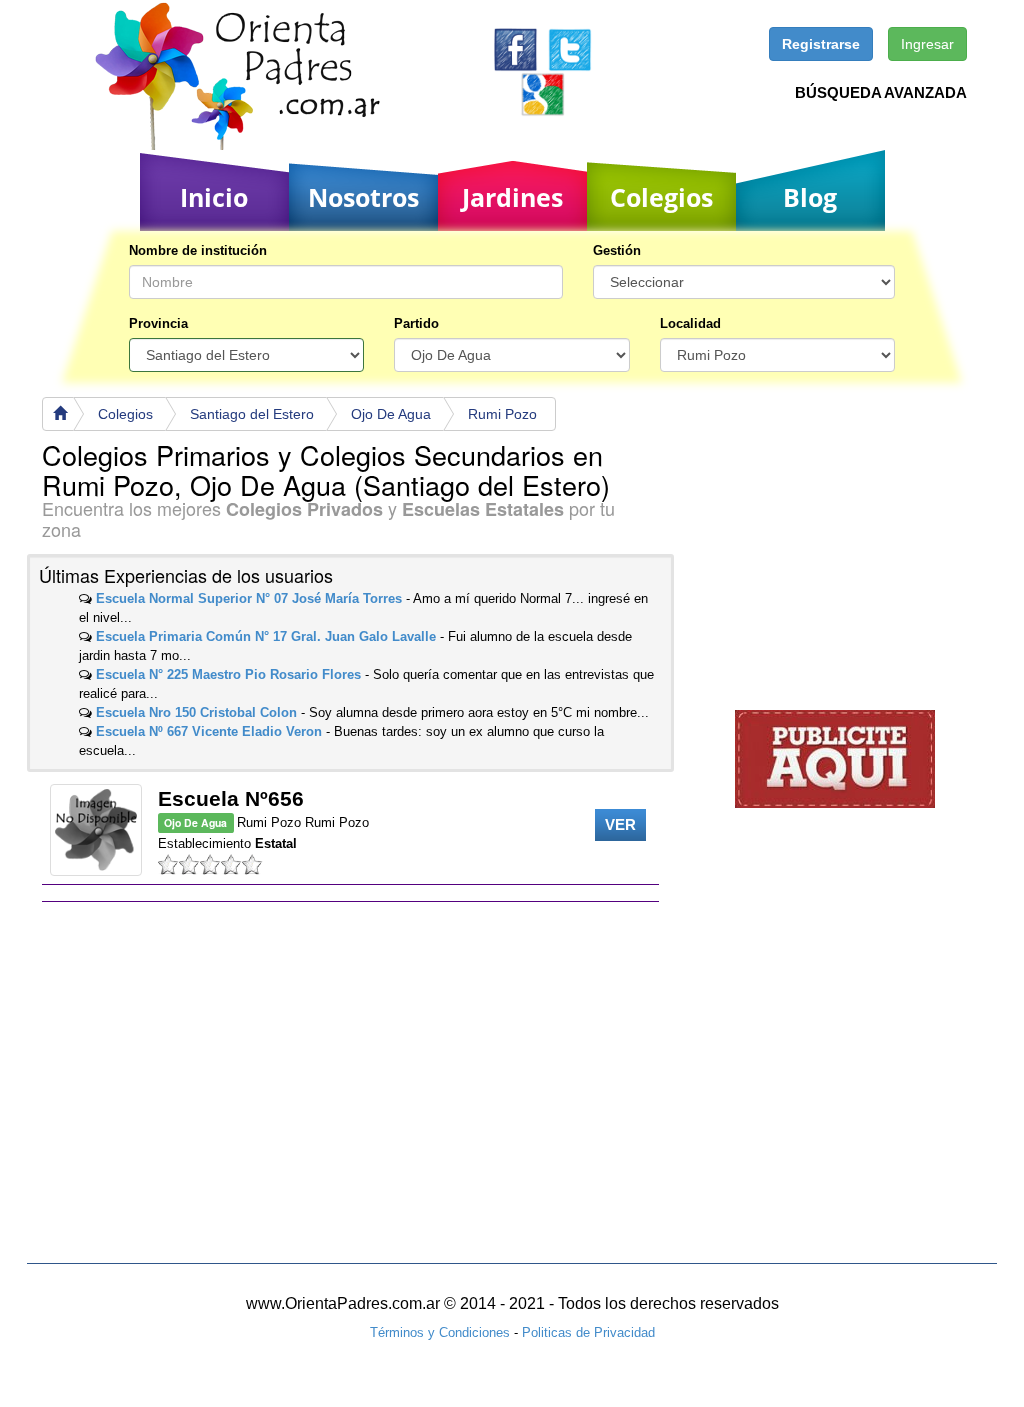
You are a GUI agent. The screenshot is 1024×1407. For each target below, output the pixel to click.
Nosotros (363, 197)
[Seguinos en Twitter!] (569, 48)
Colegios (661, 197)
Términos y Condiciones (440, 1332)
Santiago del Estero (252, 414)
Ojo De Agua (391, 414)
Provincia (158, 323)
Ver (620, 824)
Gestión (617, 250)
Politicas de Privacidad (588, 1332)
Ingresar (927, 44)
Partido (416, 323)
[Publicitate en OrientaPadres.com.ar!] (835, 757)
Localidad (690, 323)
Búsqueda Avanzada (881, 92)
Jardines (512, 197)
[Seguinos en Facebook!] (515, 48)
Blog (810, 197)
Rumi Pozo (502, 414)
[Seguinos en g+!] (542, 93)
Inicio (214, 197)
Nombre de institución (198, 250)
